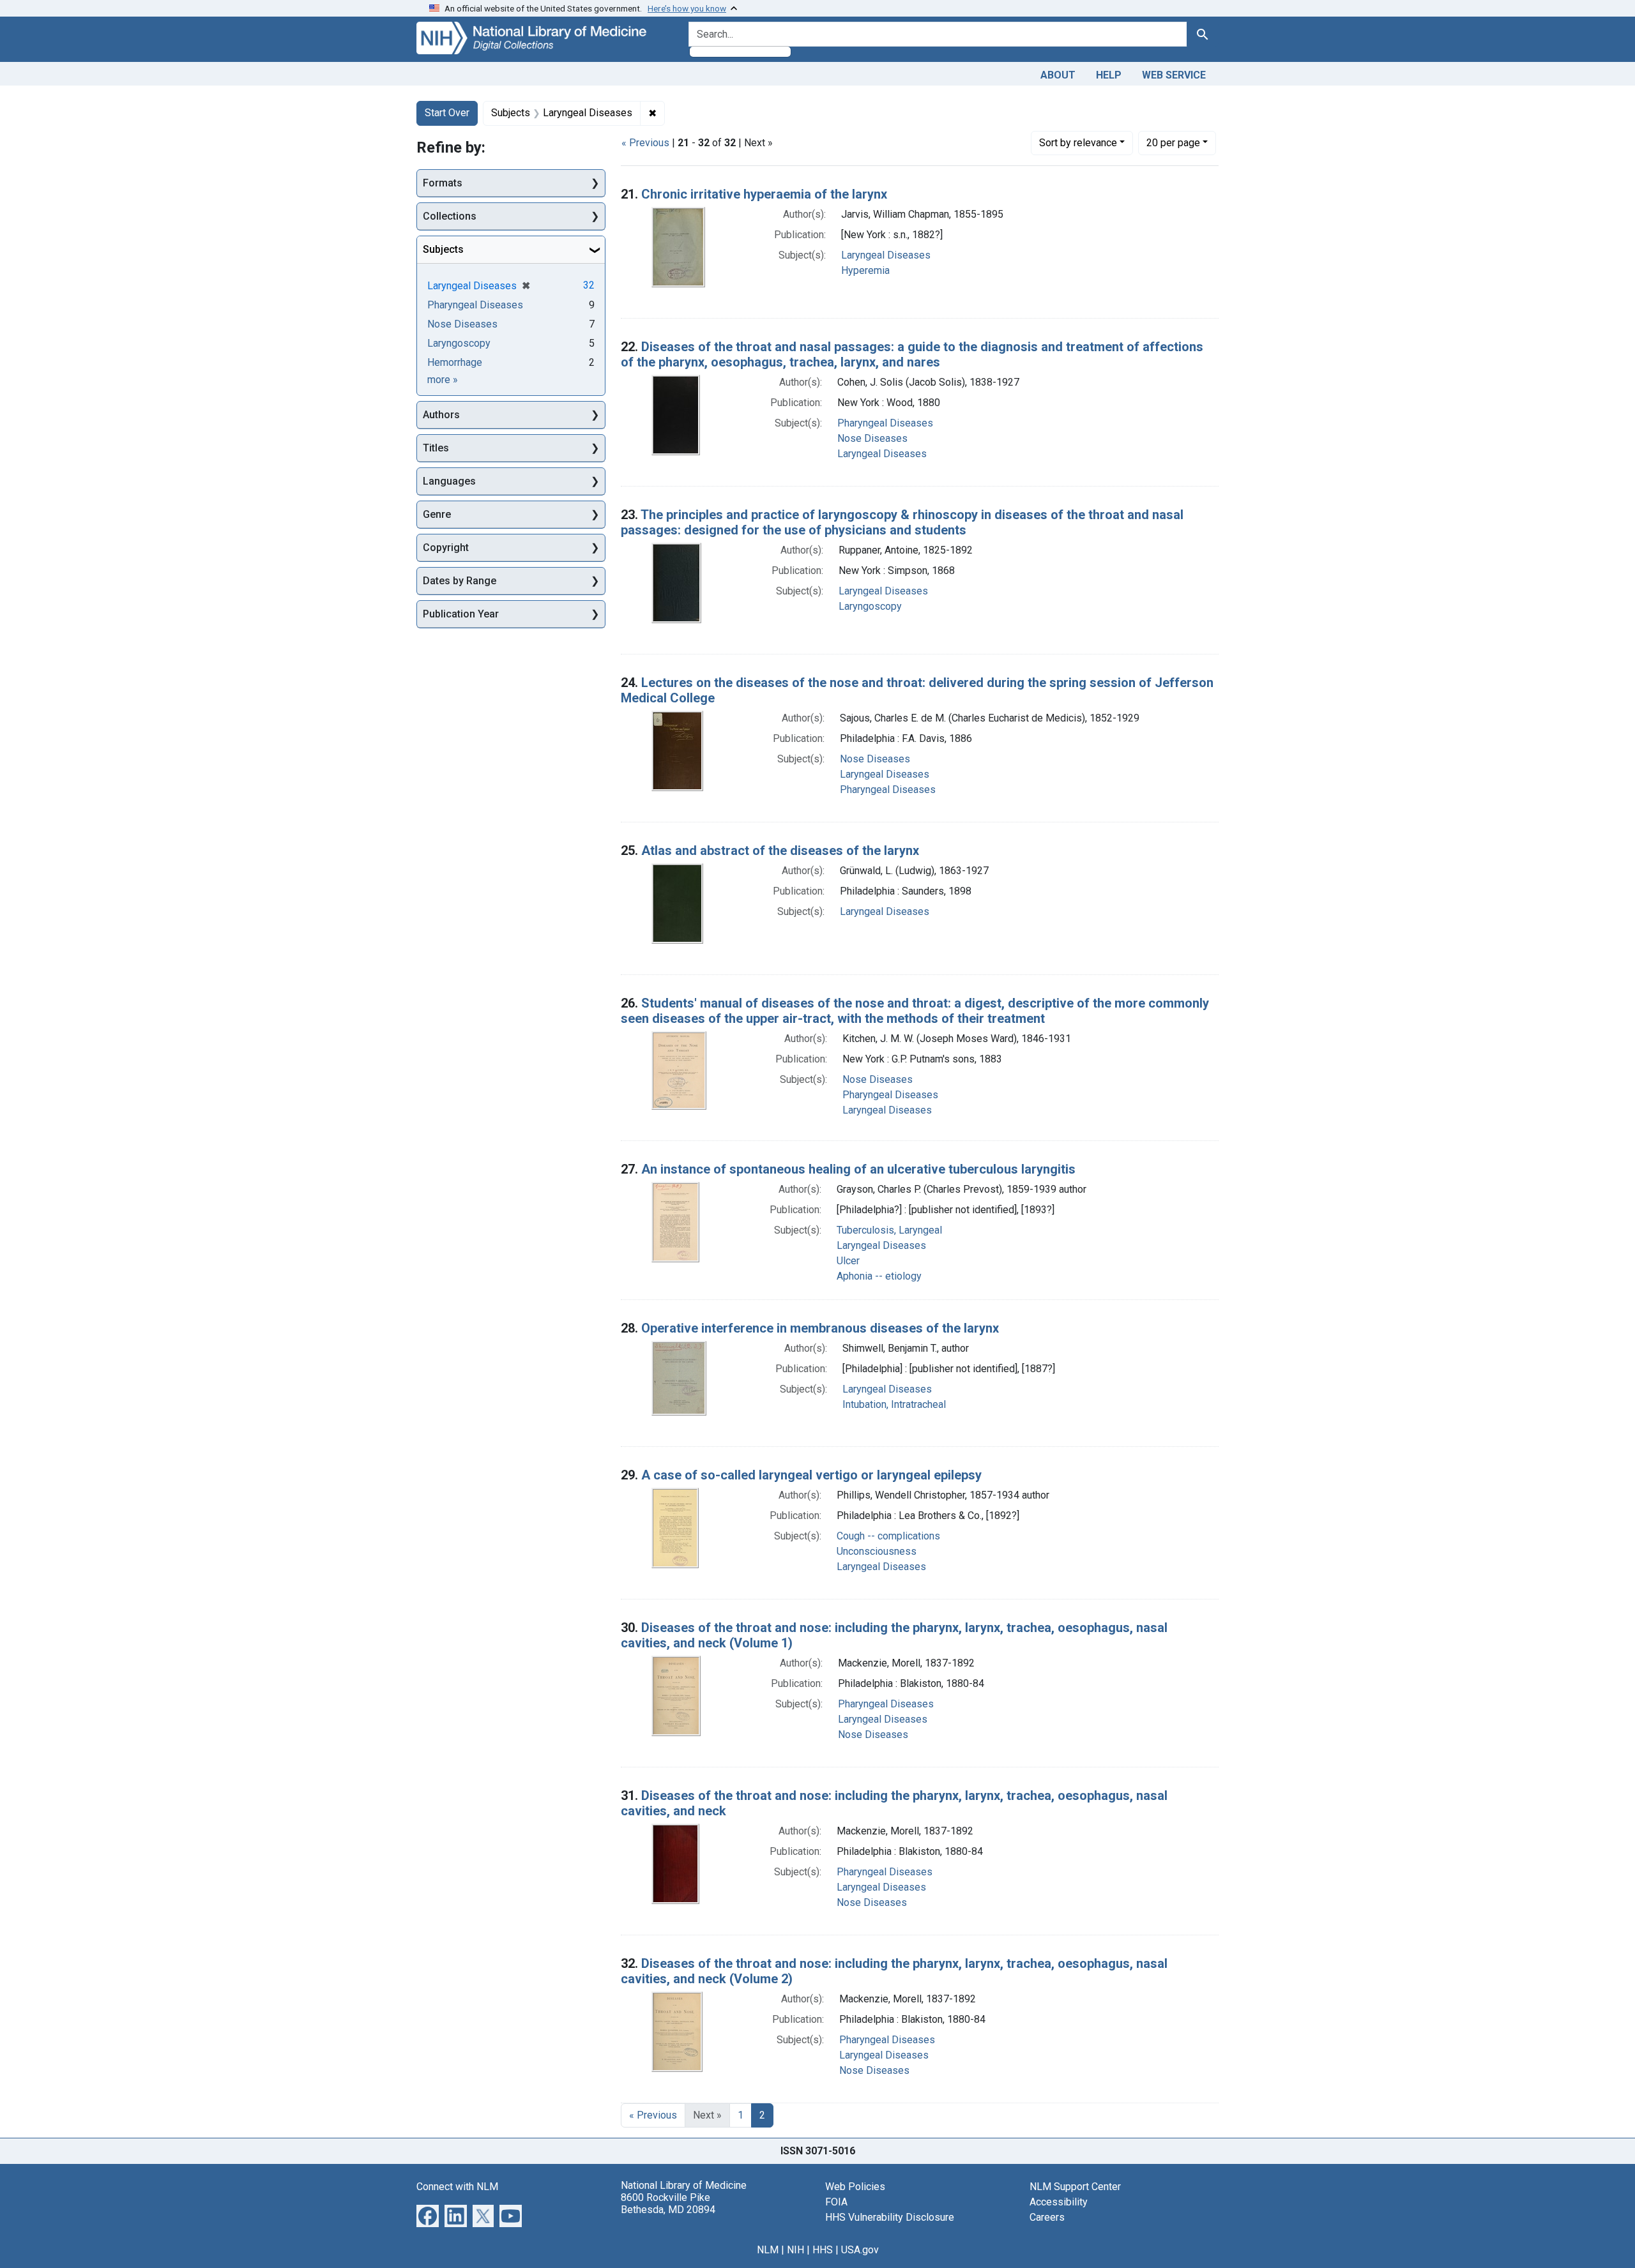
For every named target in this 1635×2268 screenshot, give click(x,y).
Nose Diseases (872, 438)
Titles (436, 448)
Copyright (446, 548)
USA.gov (860, 2250)
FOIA (836, 2202)
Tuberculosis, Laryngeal (889, 1230)
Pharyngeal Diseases (885, 423)
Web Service (1174, 75)
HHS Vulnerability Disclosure (890, 2217)
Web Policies (855, 2187)
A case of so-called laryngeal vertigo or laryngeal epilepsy (811, 1475)
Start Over (447, 113)
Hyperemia (865, 270)
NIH (795, 2250)
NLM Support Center (1075, 2187)
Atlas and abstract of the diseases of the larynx (780, 850)
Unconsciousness (877, 1551)
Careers (1047, 2217)
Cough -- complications (888, 1536)
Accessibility (1059, 2202)
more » (443, 380)
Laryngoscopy (870, 606)
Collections (450, 216)
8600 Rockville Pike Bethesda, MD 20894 (668, 2204)
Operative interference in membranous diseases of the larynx (820, 1328)
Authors (441, 415)
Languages (449, 481)
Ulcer (848, 1261)
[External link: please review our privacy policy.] (428, 2215)
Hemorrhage (455, 362)
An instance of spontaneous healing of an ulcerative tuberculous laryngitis (858, 1169)
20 (1173, 142)
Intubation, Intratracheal (894, 1404)
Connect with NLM (457, 2187)
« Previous (645, 143)
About (1058, 75)
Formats (443, 183)
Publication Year (461, 614)
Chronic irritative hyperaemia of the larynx (764, 194)
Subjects (443, 249)
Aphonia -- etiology (879, 1276)
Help (1109, 75)
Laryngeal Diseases (886, 255)
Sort (1078, 143)
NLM (768, 2250)
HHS (823, 2250)
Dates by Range (460, 581)
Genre (437, 514)
